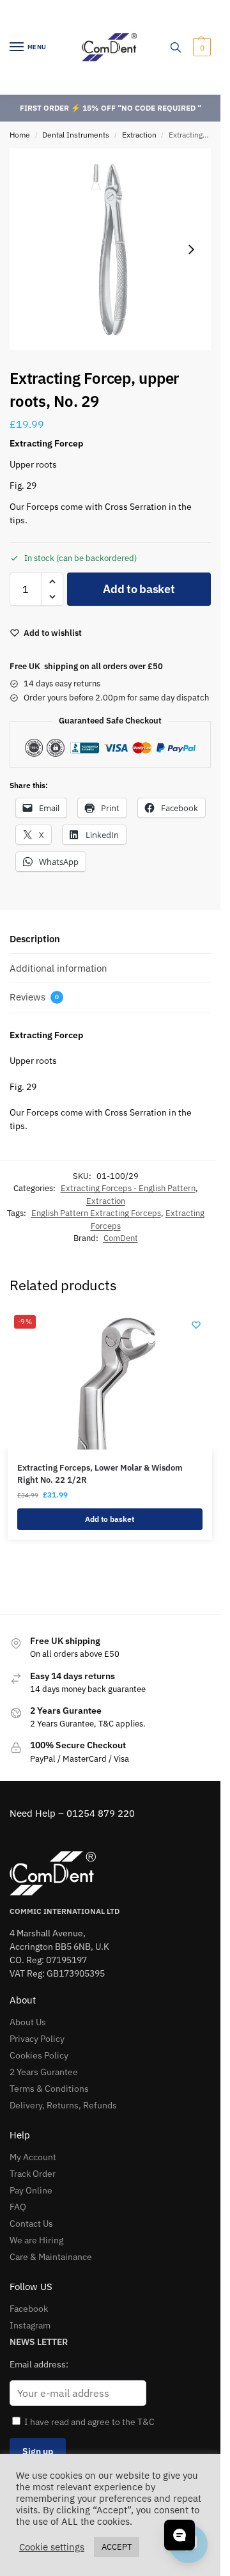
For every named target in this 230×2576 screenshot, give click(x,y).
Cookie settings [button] (52, 2547)
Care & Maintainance (51, 2257)
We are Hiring (36, 2240)
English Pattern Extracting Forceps (96, 1213)
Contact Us (31, 2224)
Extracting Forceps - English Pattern (128, 1188)
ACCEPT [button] (117, 2547)
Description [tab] (35, 939)
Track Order (33, 2174)
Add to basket (139, 589)
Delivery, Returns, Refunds (63, 2105)
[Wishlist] (196, 1325)
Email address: (39, 2364)
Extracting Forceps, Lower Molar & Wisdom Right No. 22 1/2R (100, 1474)
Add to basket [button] (110, 1519)
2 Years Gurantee (44, 2072)
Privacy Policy (37, 2039)
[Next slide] (191, 249)
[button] (200, 47)
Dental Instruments (76, 135)
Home (20, 135)
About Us (28, 2022)
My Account (33, 2157)
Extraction (139, 135)
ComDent (121, 1238)
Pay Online (31, 2190)
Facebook (29, 2309)
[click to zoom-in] (110, 249)
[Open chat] (180, 2535)
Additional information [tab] (58, 968)
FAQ (18, 2207)
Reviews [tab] (34, 997)
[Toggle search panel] (176, 47)
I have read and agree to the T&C (89, 2422)
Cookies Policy (39, 2055)
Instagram (30, 2325)
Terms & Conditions (49, 2089)
